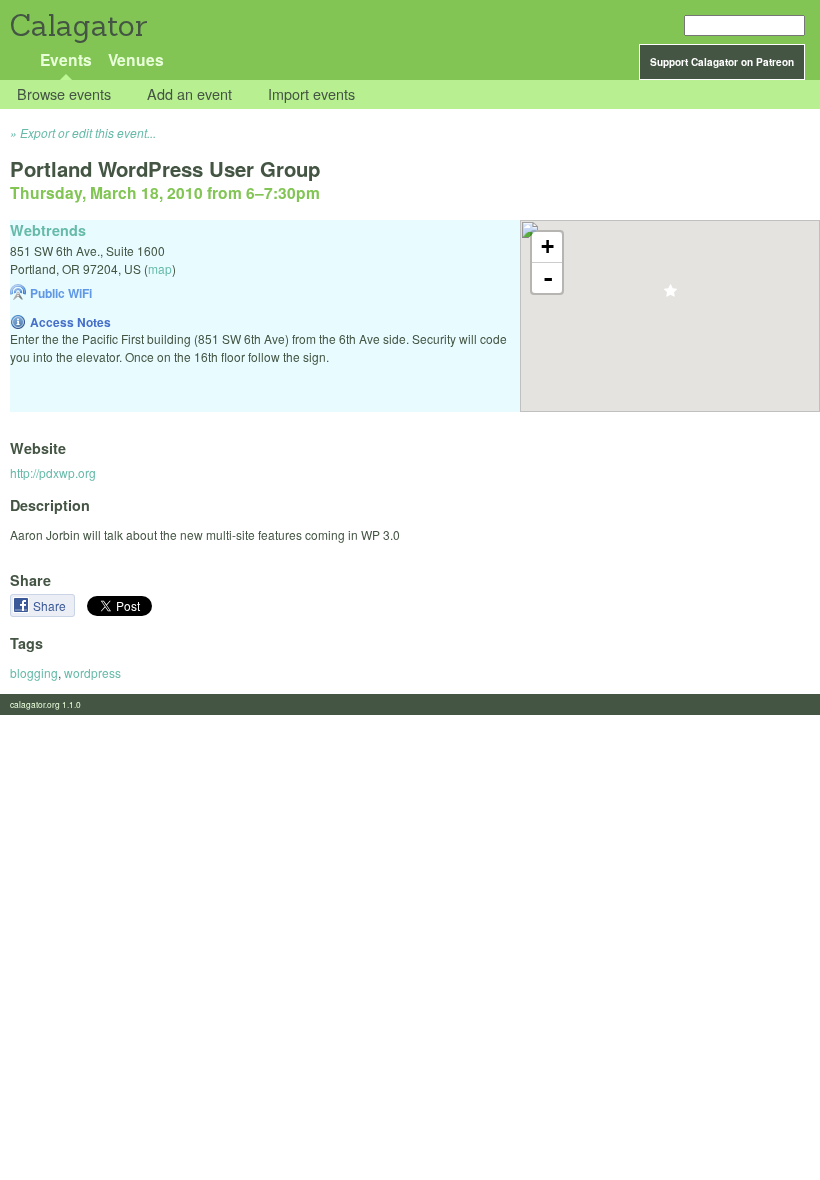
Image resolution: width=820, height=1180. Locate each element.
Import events (311, 94)
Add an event (189, 94)
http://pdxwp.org (53, 472)
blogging (34, 672)
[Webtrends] (670, 296)
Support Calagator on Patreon (722, 62)
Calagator (77, 25)
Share (51, 605)
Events (66, 59)
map (160, 268)
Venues (136, 59)
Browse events (64, 94)
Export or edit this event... (88, 132)
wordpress (92, 672)
